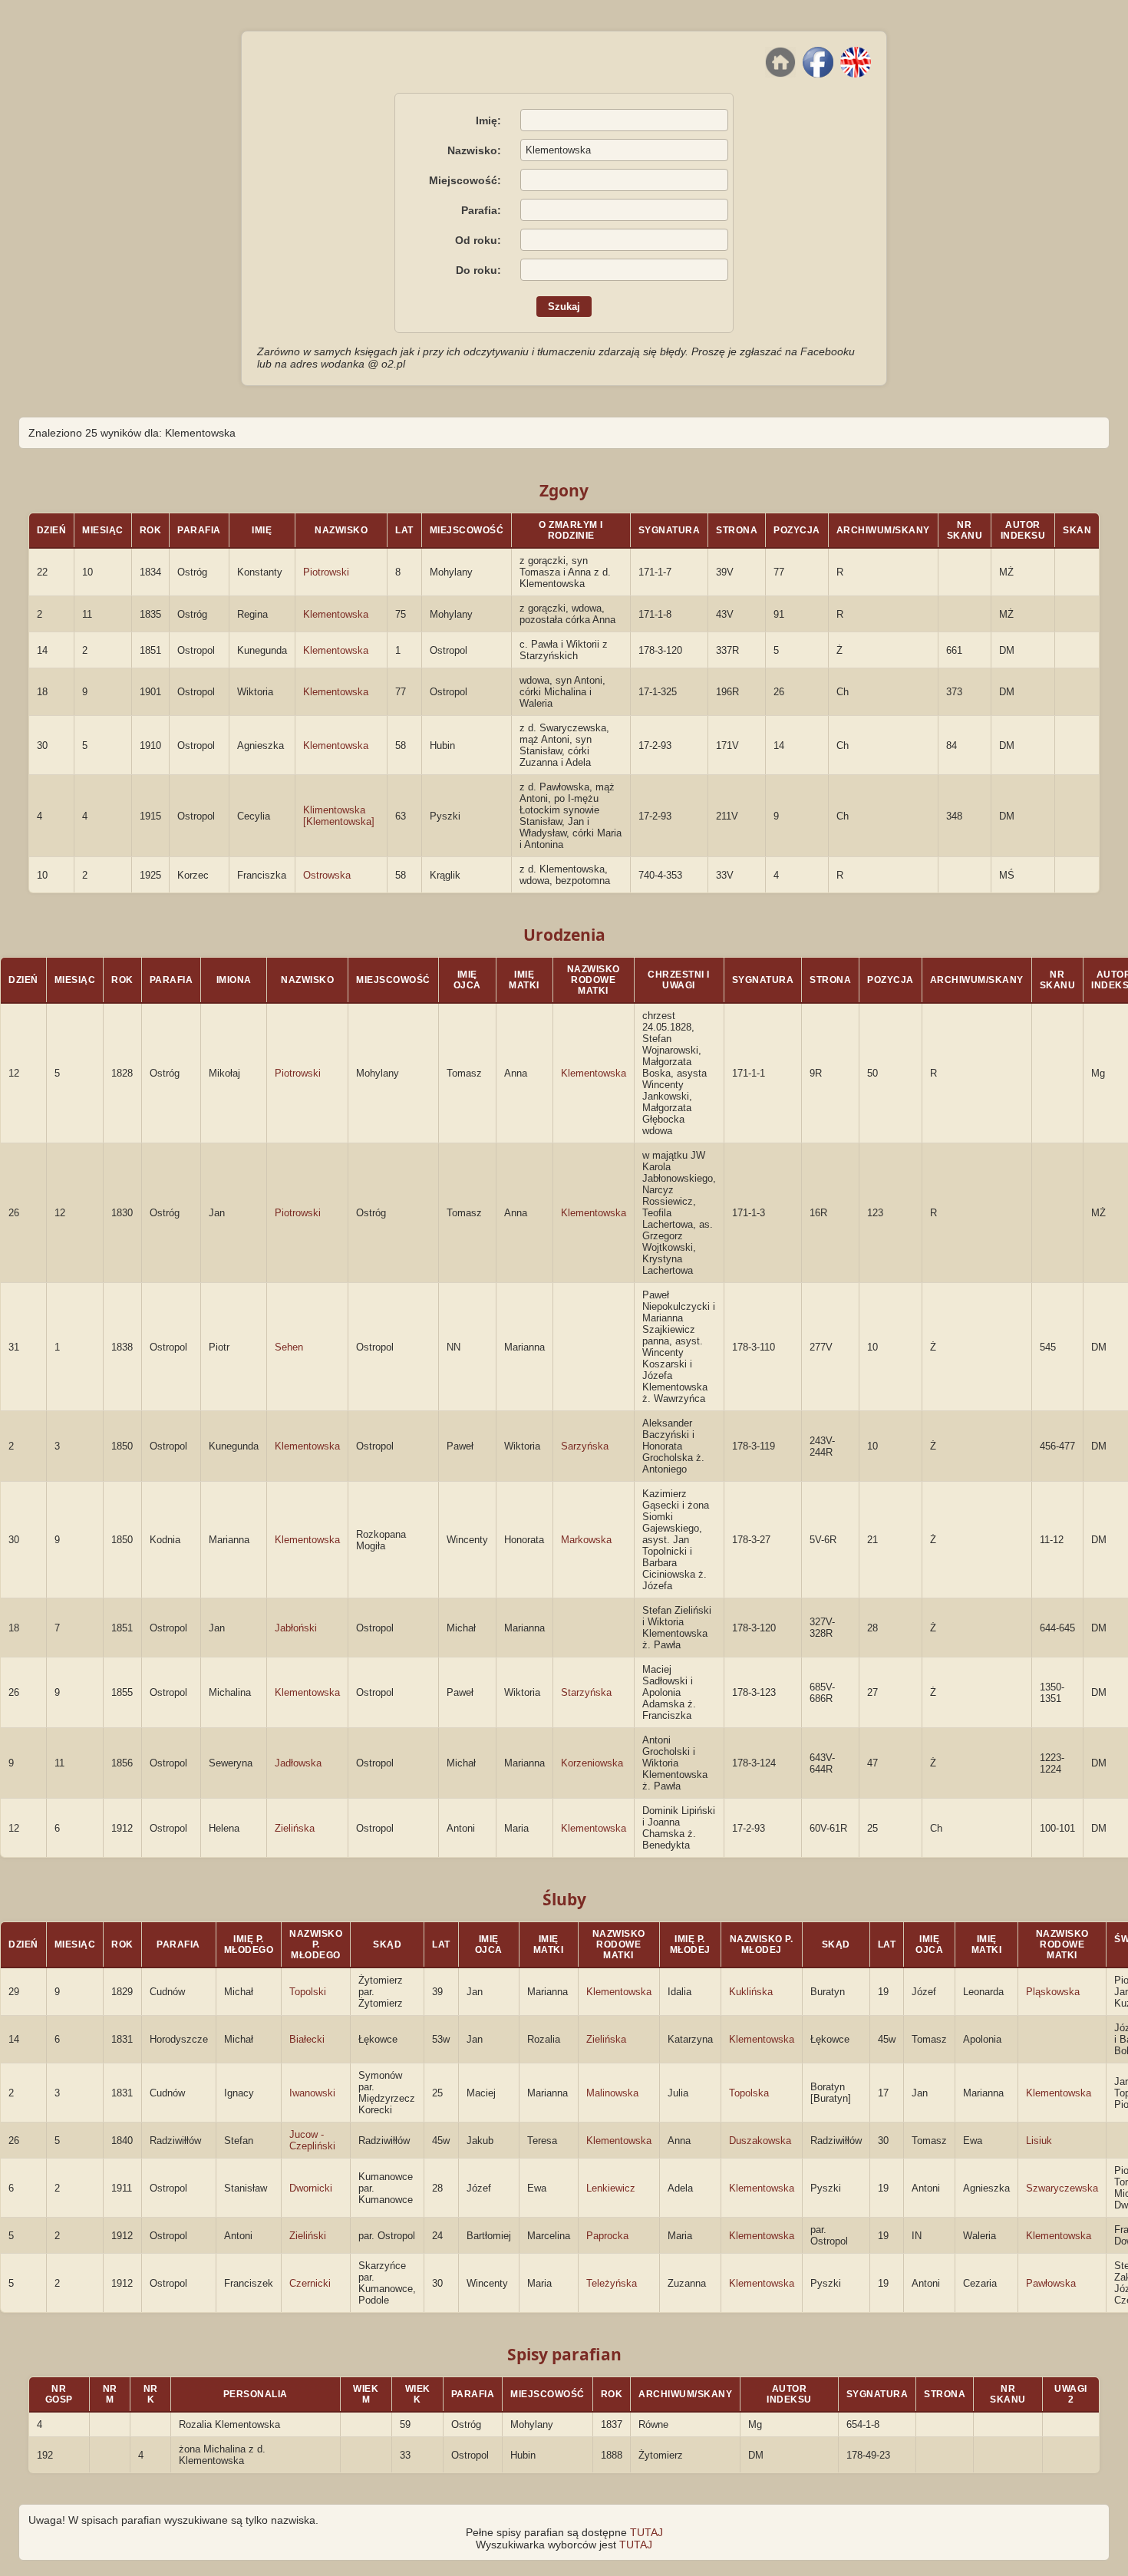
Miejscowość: (465, 180)
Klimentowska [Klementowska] (339, 816)
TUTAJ (646, 2532)
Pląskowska (1053, 1992)
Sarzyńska (585, 1446)
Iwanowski (312, 2093)
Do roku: (478, 270)
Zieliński (308, 2236)
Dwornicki (311, 2188)
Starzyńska (586, 1692)
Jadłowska (298, 1763)
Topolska (749, 2093)
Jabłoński (296, 1628)
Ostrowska (327, 875)
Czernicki (310, 2283)
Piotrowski (326, 572)
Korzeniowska (592, 1763)
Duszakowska (760, 2141)
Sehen (289, 1347)
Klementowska (336, 614)
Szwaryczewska (1062, 2188)
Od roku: (478, 240)
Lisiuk (1039, 2141)
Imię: (488, 120)
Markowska (586, 1540)
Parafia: (481, 210)
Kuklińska (751, 1992)
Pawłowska (1051, 2283)
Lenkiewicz (611, 2188)
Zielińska (295, 1828)
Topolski (308, 1992)
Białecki (307, 2039)
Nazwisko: (474, 150)
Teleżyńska (612, 2283)
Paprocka (607, 2236)
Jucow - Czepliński (312, 2140)
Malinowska (612, 2093)
